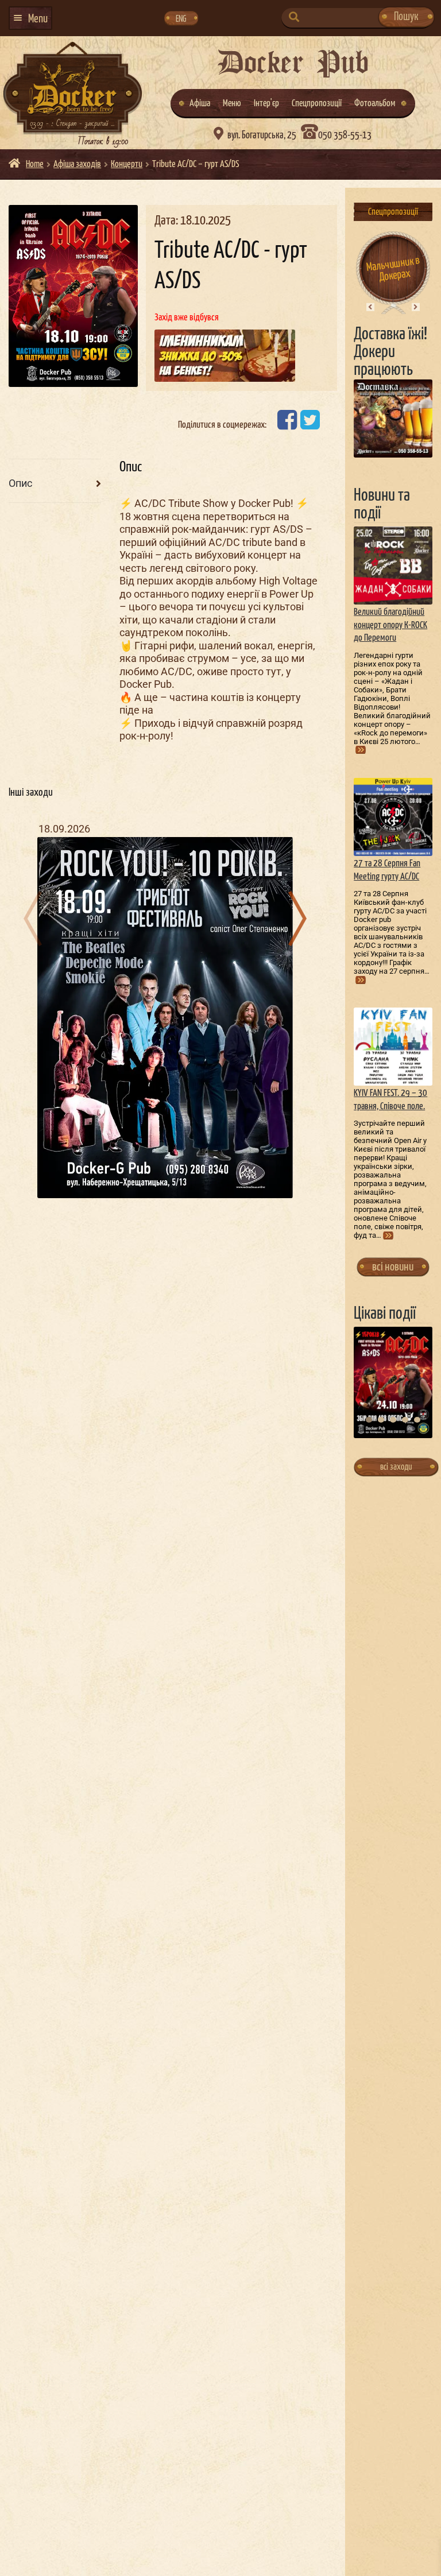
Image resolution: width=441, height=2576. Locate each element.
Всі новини (393, 1267)
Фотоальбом (375, 104)
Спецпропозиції (317, 104)
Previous (370, 307)
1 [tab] (369, 1420)
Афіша (200, 104)
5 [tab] (417, 1420)
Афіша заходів (77, 164)
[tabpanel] (393, 1382)
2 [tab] (381, 1420)
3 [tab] (393, 1420)
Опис (20, 483)
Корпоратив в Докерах (393, 269)
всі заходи (396, 1467)
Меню (232, 104)
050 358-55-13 (345, 135)
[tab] (55, 484)
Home (35, 164)
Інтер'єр (266, 104)
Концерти (127, 164)
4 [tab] (405, 1420)
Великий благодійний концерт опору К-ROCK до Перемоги (390, 625)
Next (415, 307)
